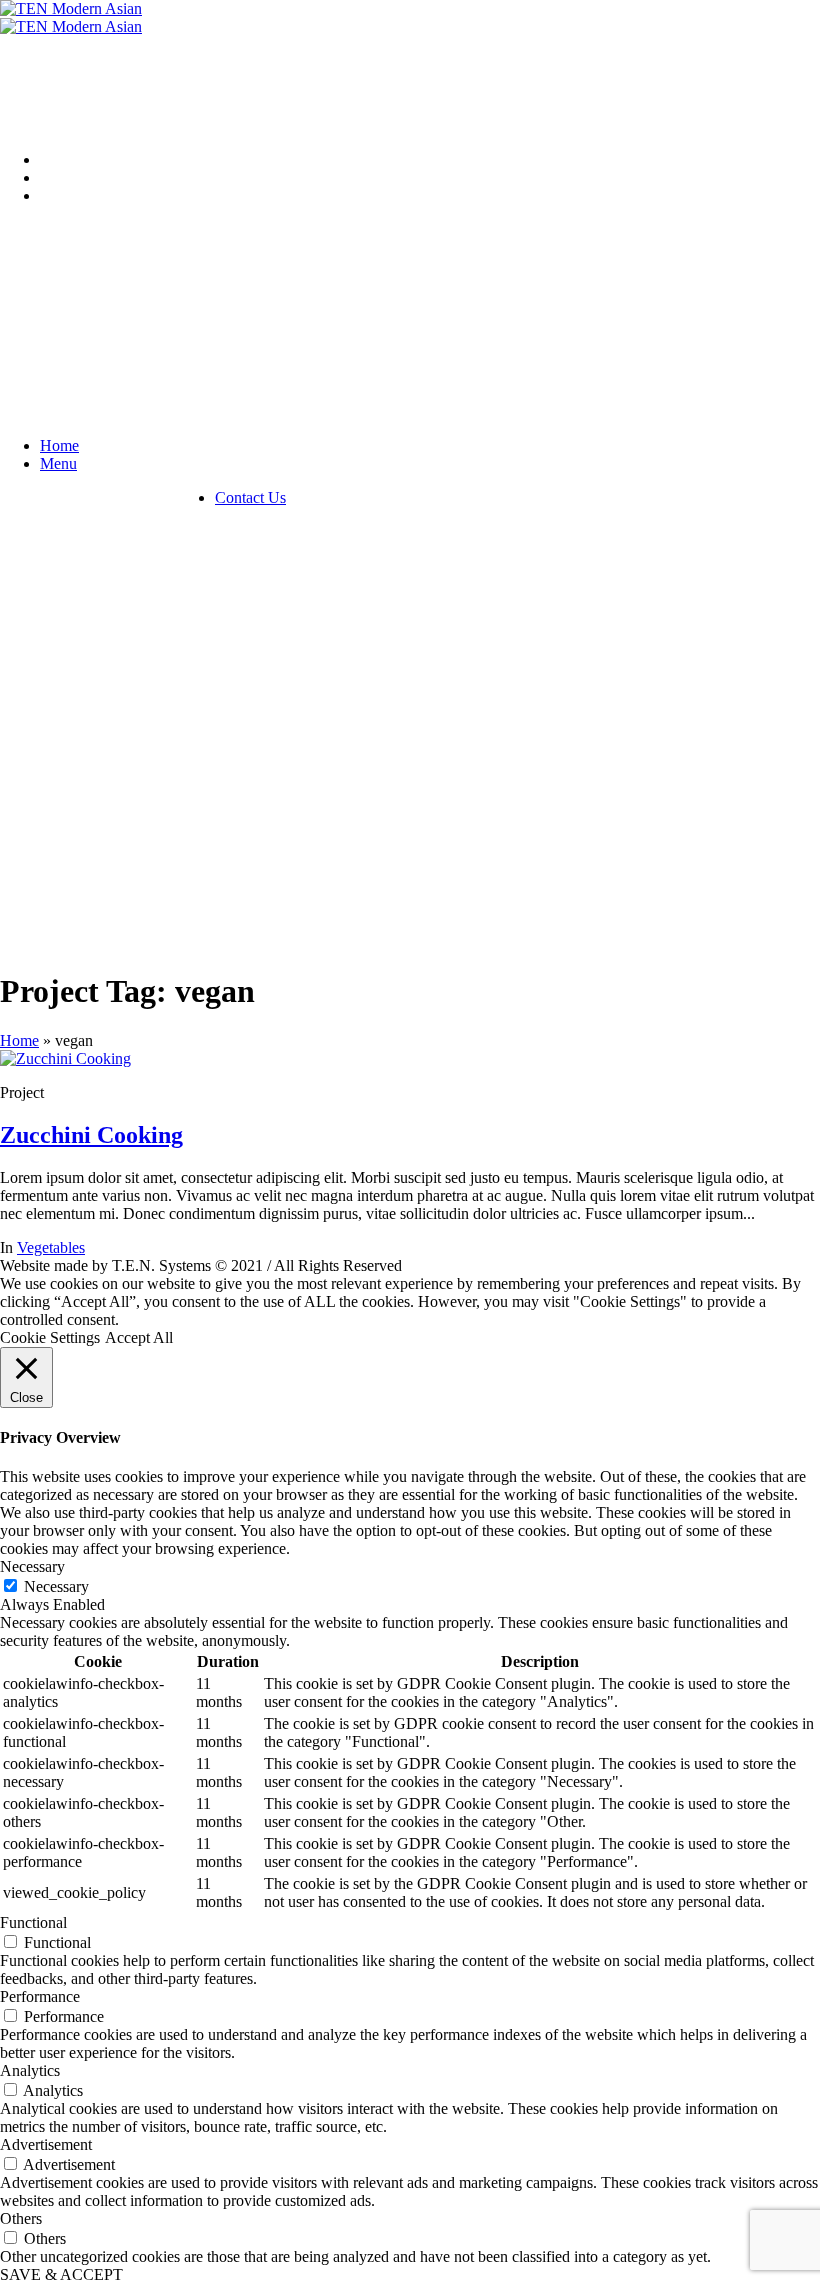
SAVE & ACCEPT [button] (61, 2274)
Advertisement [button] (46, 2144)
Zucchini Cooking (91, 1135)
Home (19, 1040)
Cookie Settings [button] (50, 1337)
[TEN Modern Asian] (71, 17)
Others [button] (21, 2218)
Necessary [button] (32, 1566)
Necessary (56, 1586)
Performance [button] (40, 1996)
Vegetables (51, 1247)
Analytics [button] (30, 2070)
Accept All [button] (139, 1337)
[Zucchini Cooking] (65, 1058)
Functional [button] (33, 1922)
